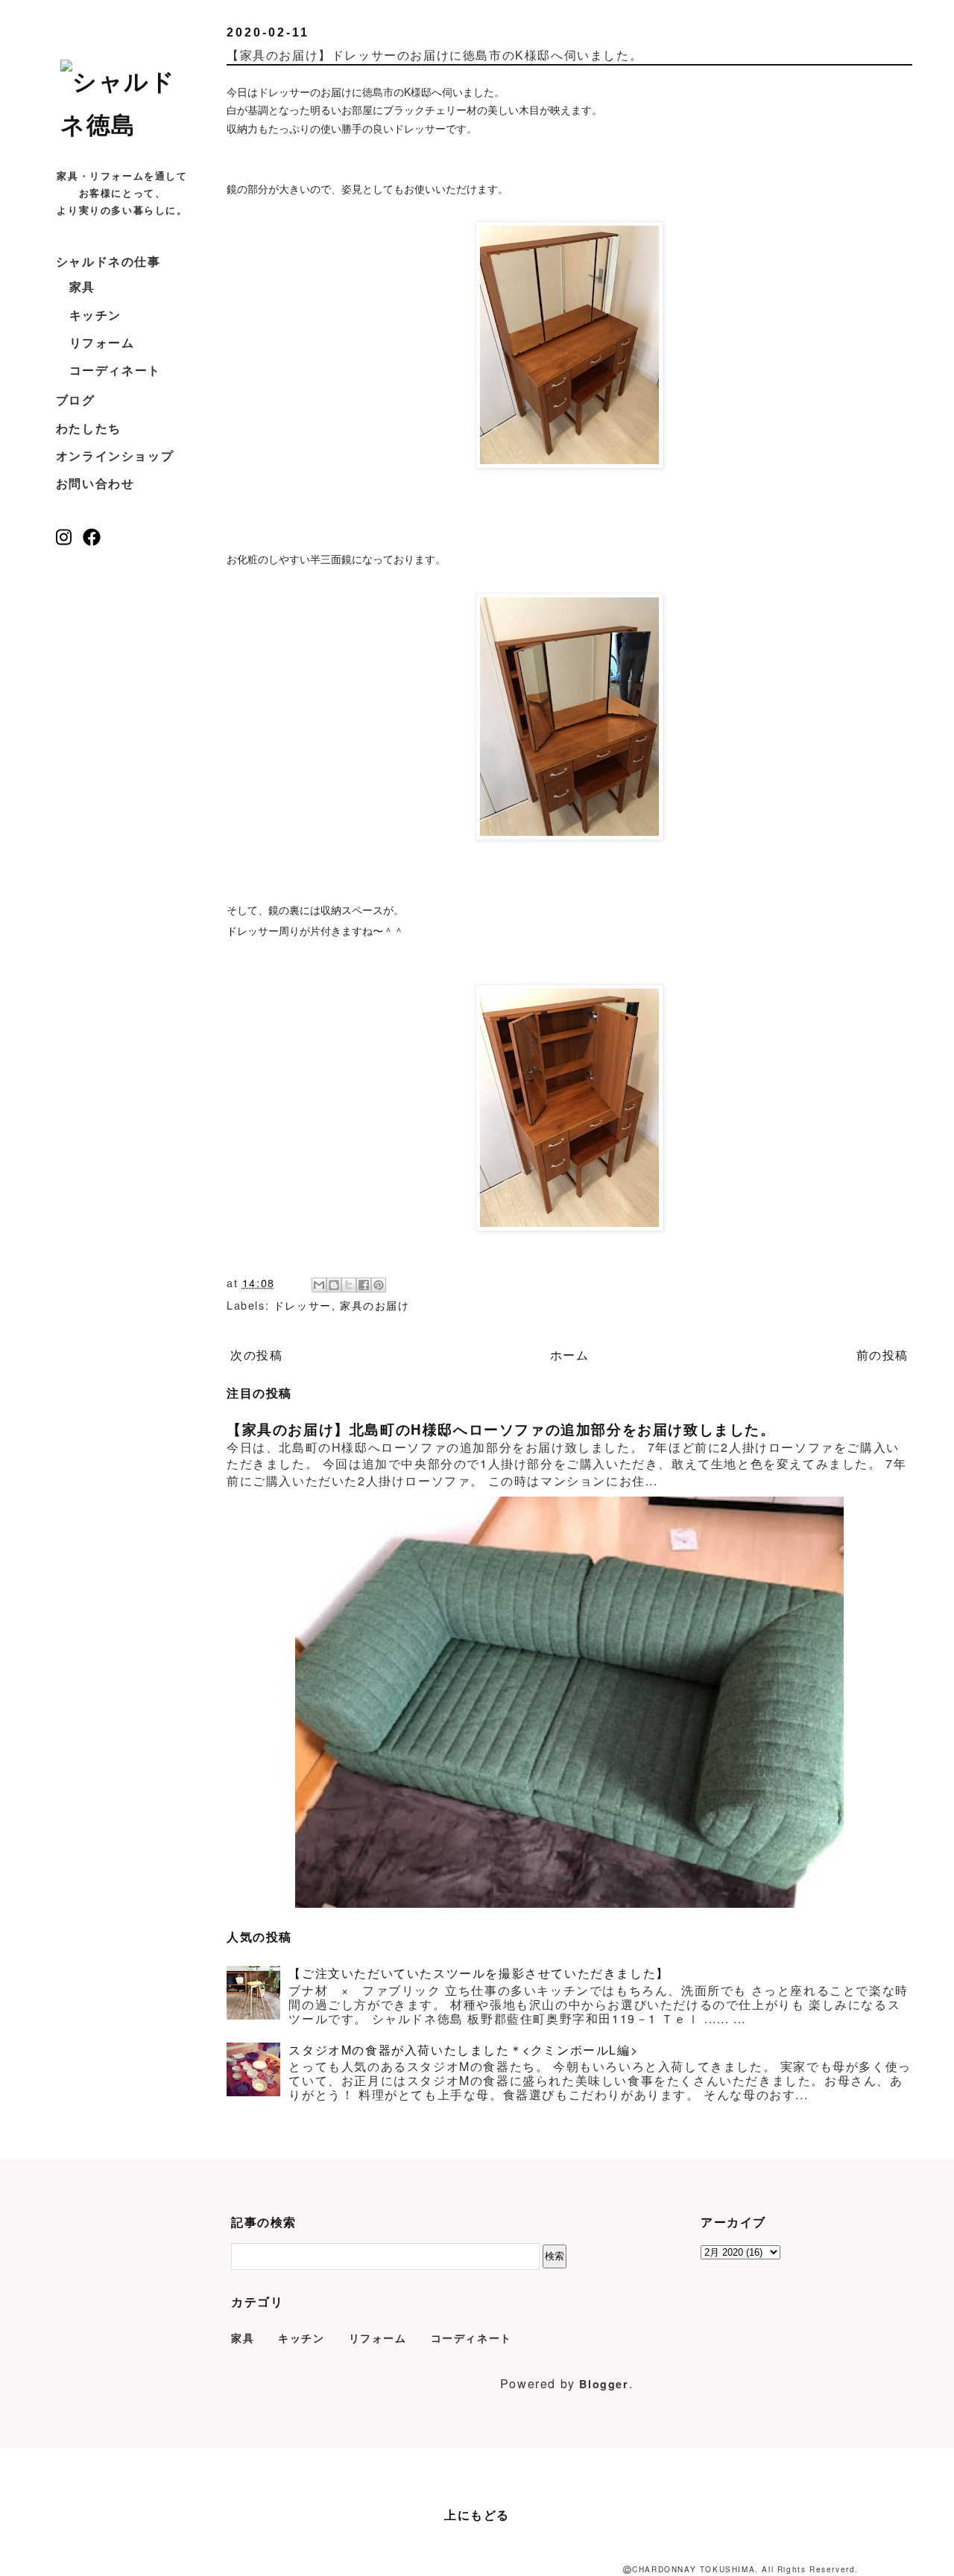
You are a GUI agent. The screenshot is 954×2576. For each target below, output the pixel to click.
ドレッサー (303, 1305)
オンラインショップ (115, 456)
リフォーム (102, 342)
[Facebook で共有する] (364, 1285)
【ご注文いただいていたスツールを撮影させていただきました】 (478, 1973)
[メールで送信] (319, 1285)
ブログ (76, 400)
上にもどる (477, 2515)
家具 (82, 286)
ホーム (570, 1355)
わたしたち (89, 428)
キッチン (95, 315)
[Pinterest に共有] (379, 1285)
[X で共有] (349, 1285)
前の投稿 (882, 1355)
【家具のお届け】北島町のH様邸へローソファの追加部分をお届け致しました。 (501, 1429)
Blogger (604, 2384)
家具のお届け (375, 1305)
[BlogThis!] (334, 1285)
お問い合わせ (95, 483)
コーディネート (115, 370)
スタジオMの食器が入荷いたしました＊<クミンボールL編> (463, 2050)
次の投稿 (256, 1355)
